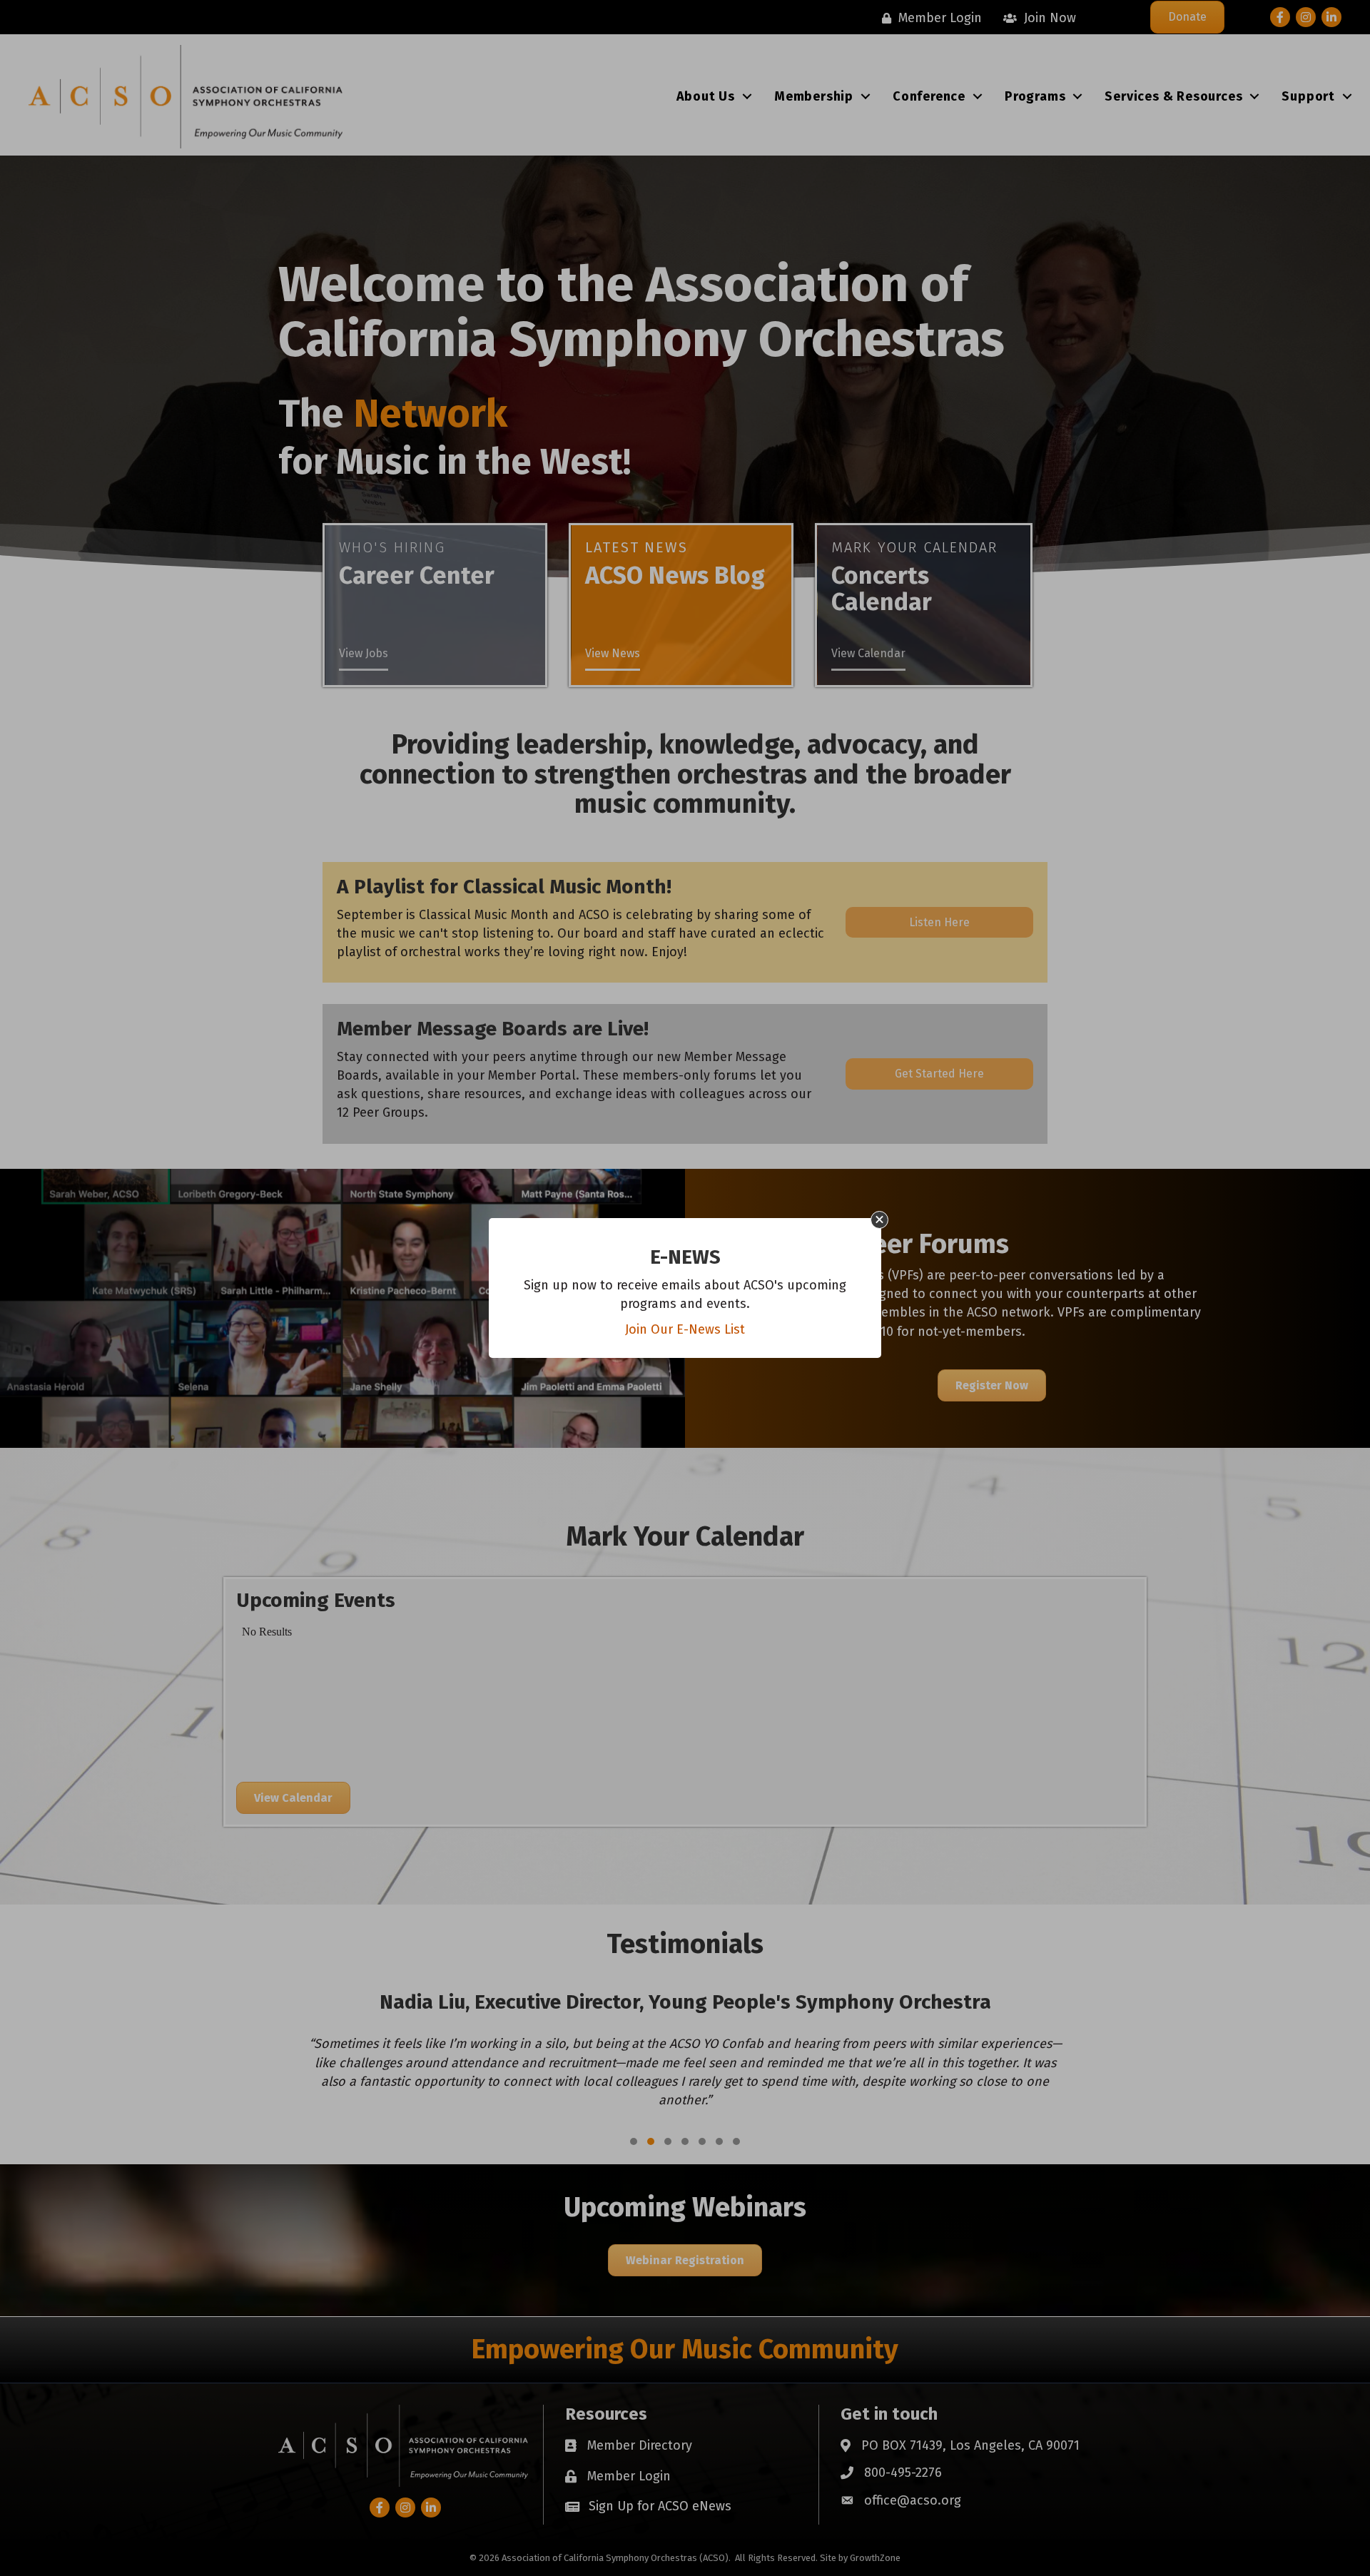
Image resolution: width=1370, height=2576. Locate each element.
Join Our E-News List (685, 1329)
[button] (879, 1220)
